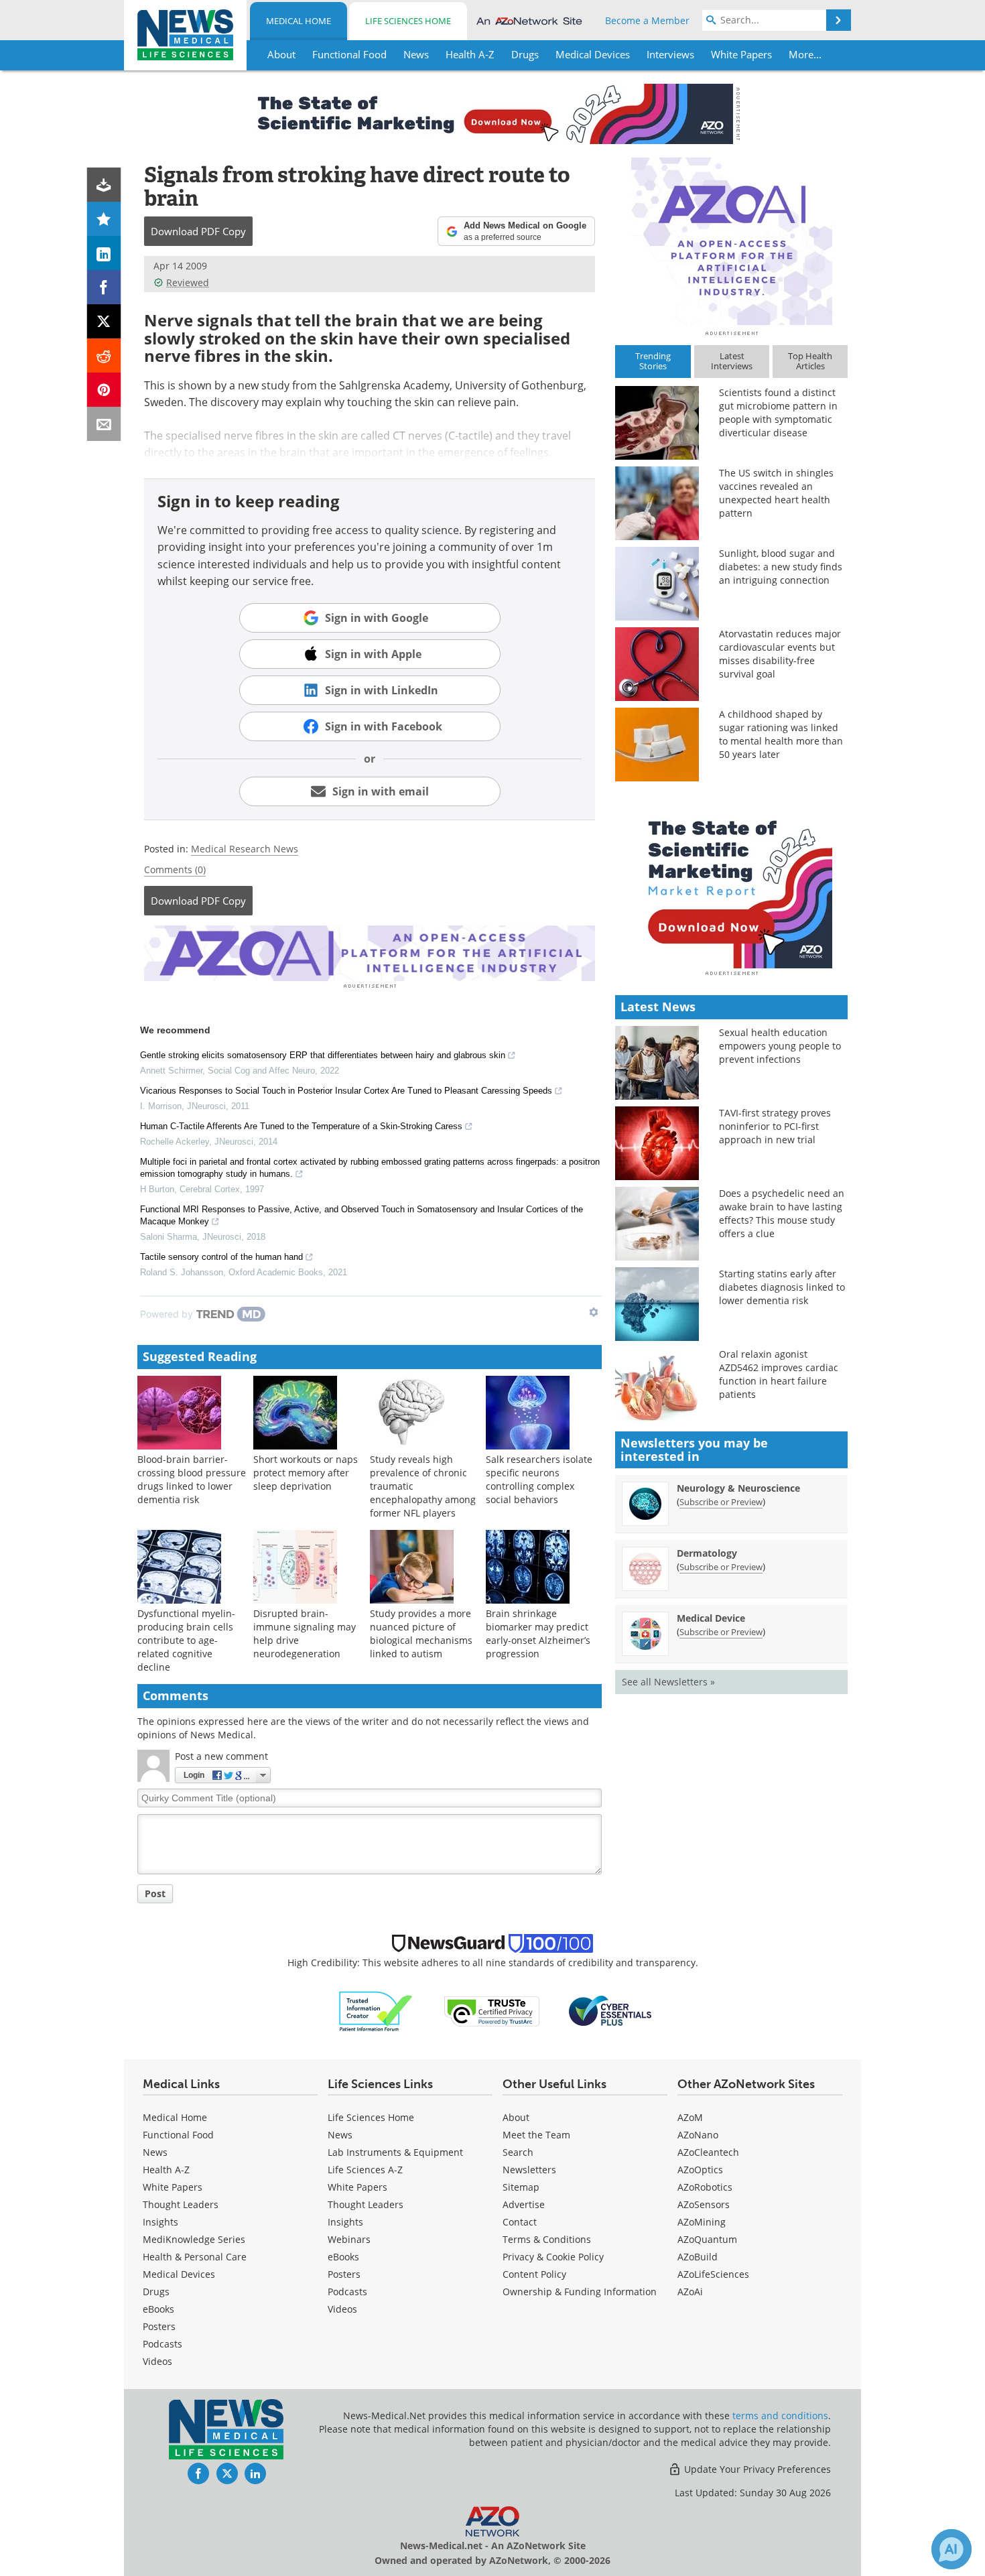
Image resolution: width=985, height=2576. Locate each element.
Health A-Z (166, 2170)
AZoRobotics (705, 2187)
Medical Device (711, 1618)
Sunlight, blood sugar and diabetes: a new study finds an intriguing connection (781, 567)
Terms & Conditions (547, 2239)
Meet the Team (536, 2135)
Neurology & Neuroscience (738, 1488)
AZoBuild (698, 2257)
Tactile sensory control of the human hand (221, 1257)
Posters (159, 2326)
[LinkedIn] (104, 253)
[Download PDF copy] (104, 185)
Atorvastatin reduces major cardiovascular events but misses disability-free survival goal (780, 654)
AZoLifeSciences (713, 2274)
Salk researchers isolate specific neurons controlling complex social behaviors (539, 1479)
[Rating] (104, 219)
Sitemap (521, 2187)
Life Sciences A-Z (365, 2170)
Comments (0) (175, 870)
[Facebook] (104, 287)
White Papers (173, 2187)
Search (518, 2152)
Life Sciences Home (408, 21)
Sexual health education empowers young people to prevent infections (780, 1046)
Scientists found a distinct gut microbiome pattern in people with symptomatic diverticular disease (778, 412)
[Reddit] (104, 356)
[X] (104, 321)
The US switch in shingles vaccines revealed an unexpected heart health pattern (776, 493)
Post (155, 1893)
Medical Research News (245, 849)
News (155, 2152)
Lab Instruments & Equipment (395, 2152)
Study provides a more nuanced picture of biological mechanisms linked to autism (421, 1633)
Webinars (349, 2239)
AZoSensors (704, 2204)
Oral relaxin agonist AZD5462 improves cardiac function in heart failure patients (779, 1374)
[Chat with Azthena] (951, 2549)
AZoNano (698, 2135)
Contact (520, 2222)
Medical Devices (179, 2274)
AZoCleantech (708, 2152)
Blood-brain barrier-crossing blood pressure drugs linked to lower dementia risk (192, 1479)
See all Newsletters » (668, 1682)
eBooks (158, 2309)
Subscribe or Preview (721, 1502)
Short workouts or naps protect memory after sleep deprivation (306, 1473)
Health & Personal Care (195, 2257)
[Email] (104, 424)
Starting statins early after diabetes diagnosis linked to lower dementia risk (782, 1287)
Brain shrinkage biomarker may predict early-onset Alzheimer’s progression (538, 1633)
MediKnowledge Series (194, 2239)
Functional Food (178, 2135)
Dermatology (707, 1553)
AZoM (690, 2117)
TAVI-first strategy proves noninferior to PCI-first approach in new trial (775, 1126)
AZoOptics (700, 2170)
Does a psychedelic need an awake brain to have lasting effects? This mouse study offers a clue (782, 1213)
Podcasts (162, 2344)
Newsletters (529, 2170)
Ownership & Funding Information (580, 2292)
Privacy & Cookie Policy (553, 2257)
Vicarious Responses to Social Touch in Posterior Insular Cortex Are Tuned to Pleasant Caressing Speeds (346, 1091)
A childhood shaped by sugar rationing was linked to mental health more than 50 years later (781, 734)
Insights (160, 2222)
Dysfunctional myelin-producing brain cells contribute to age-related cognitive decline (186, 1640)
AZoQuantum (707, 2239)
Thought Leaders (181, 2204)
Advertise (524, 2204)
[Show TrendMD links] (594, 1312)
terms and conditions (780, 2416)
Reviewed (188, 282)
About (516, 2117)
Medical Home (299, 21)
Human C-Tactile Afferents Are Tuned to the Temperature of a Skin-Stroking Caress (301, 1126)
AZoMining (702, 2222)
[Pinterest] (104, 390)
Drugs (156, 2292)
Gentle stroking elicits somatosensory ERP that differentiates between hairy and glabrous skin (323, 1055)
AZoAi (690, 2292)
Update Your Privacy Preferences (756, 2469)
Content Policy (534, 2274)
